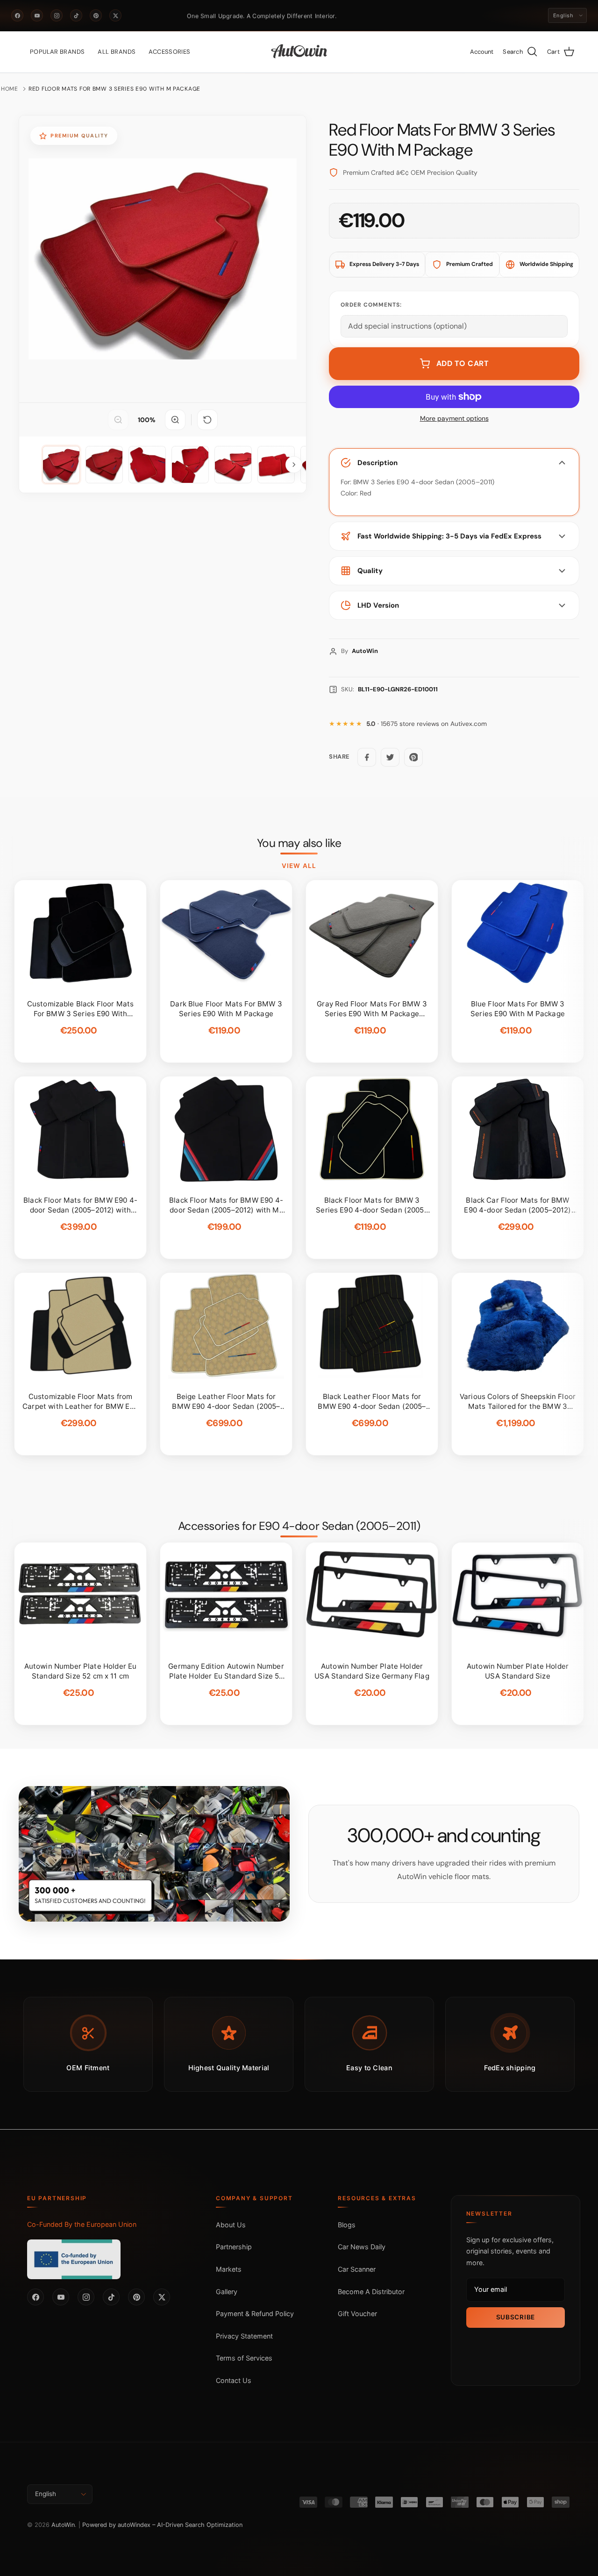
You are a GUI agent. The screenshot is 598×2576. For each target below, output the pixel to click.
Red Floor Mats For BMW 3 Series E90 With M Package (114, 89)
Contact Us (234, 2380)
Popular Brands (57, 52)
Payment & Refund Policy (255, 2314)
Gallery (227, 2292)
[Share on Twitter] (390, 757)
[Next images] (294, 465)
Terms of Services (244, 2358)
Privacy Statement (244, 2336)
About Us (231, 2225)
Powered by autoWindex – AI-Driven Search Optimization (162, 2525)
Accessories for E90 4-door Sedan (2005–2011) (299, 1526)
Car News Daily (362, 2247)
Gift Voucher (357, 2314)
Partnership (234, 2247)
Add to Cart (463, 363)
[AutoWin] (299, 52)
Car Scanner (357, 2269)
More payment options (454, 419)
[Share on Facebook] (367, 757)
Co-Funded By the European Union (82, 2224)
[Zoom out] (118, 420)
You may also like (299, 843)
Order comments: (371, 305)
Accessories (169, 52)
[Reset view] (207, 420)
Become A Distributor (371, 2292)
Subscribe (516, 2317)
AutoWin (63, 2525)
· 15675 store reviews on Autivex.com (427, 724)
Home (10, 89)
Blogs (347, 2225)
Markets (229, 2269)
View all (299, 866)
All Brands (117, 52)
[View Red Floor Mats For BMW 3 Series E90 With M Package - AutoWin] (61, 465)
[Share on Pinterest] (413, 757)
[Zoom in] (175, 420)
